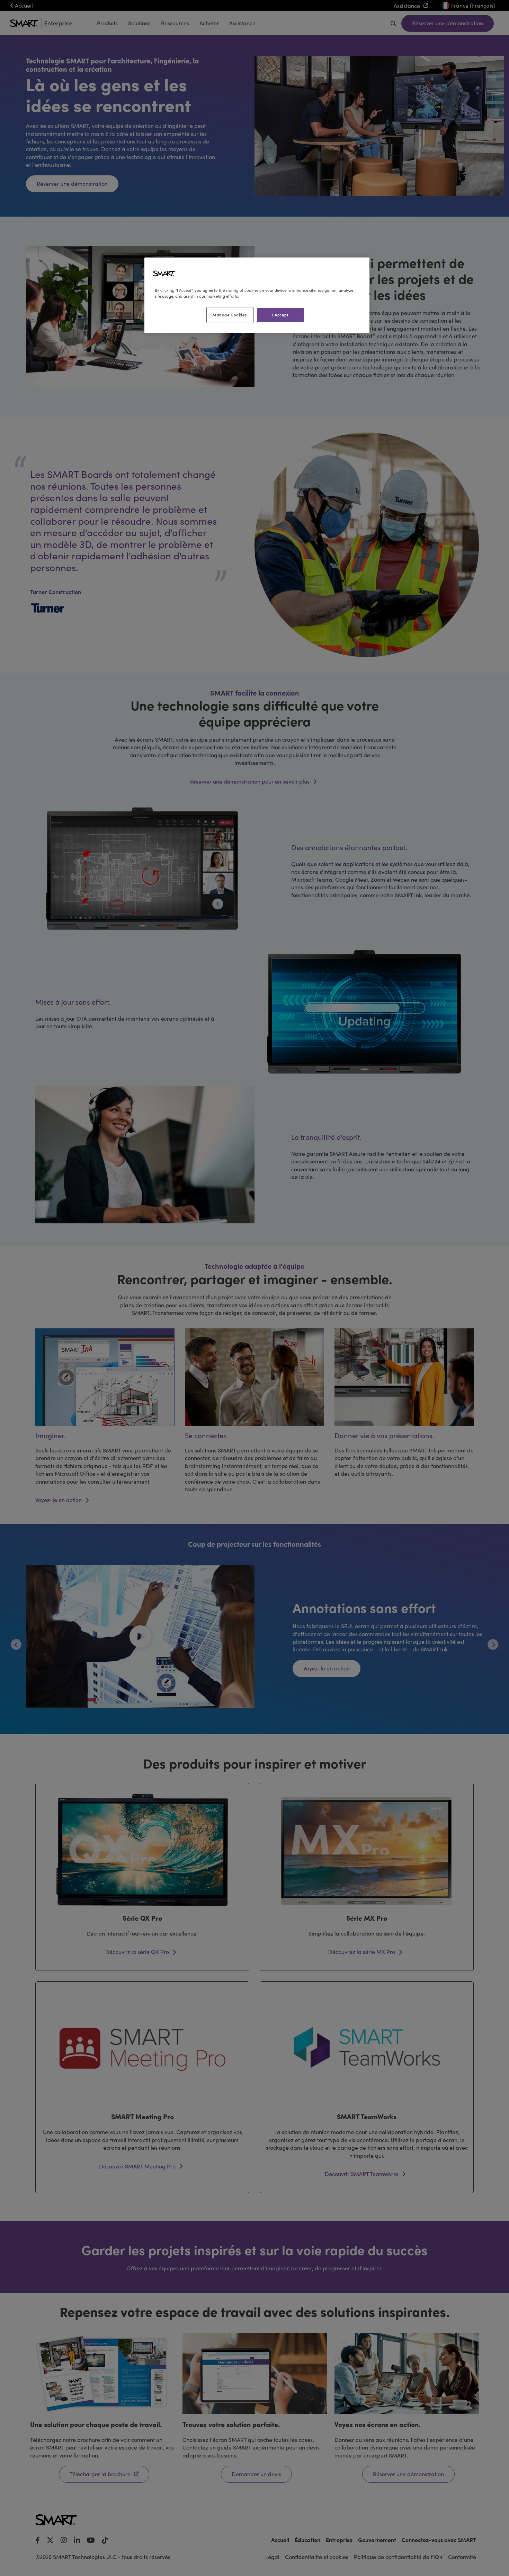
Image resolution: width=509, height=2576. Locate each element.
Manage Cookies (230, 315)
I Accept (280, 315)
